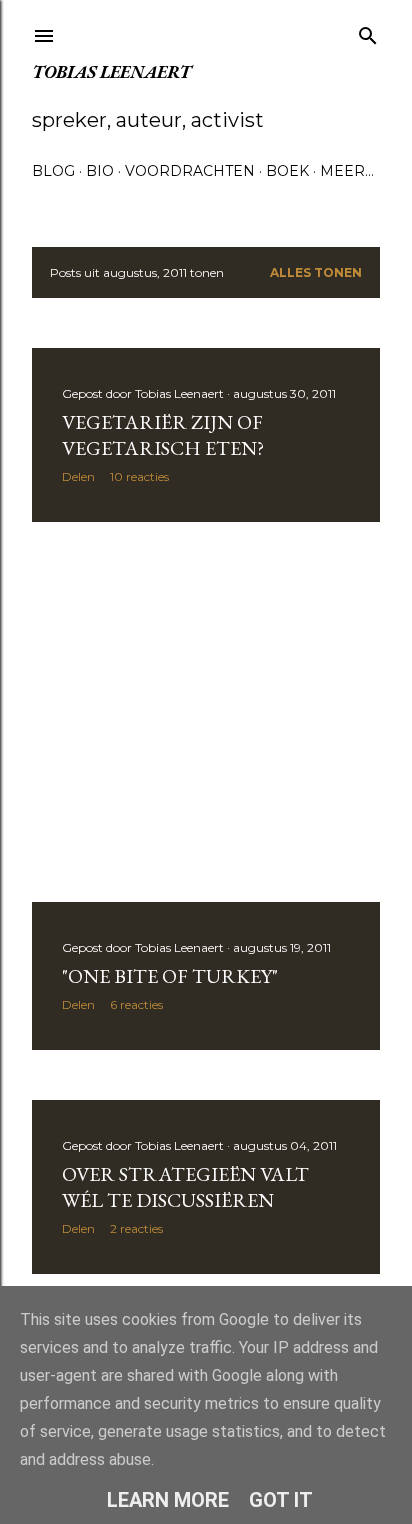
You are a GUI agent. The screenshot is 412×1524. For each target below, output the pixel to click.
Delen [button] (78, 476)
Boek (287, 171)
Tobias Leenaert (111, 71)
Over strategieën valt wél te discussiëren (185, 1187)
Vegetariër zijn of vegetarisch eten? (163, 435)
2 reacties (136, 1228)
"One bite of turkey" (170, 976)
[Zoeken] (368, 31)
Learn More (168, 1500)
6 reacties (136, 1004)
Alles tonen (316, 272)
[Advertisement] (206, 712)
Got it (281, 1500)
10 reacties (139, 476)
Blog (53, 171)
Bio (100, 171)
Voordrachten (190, 171)
